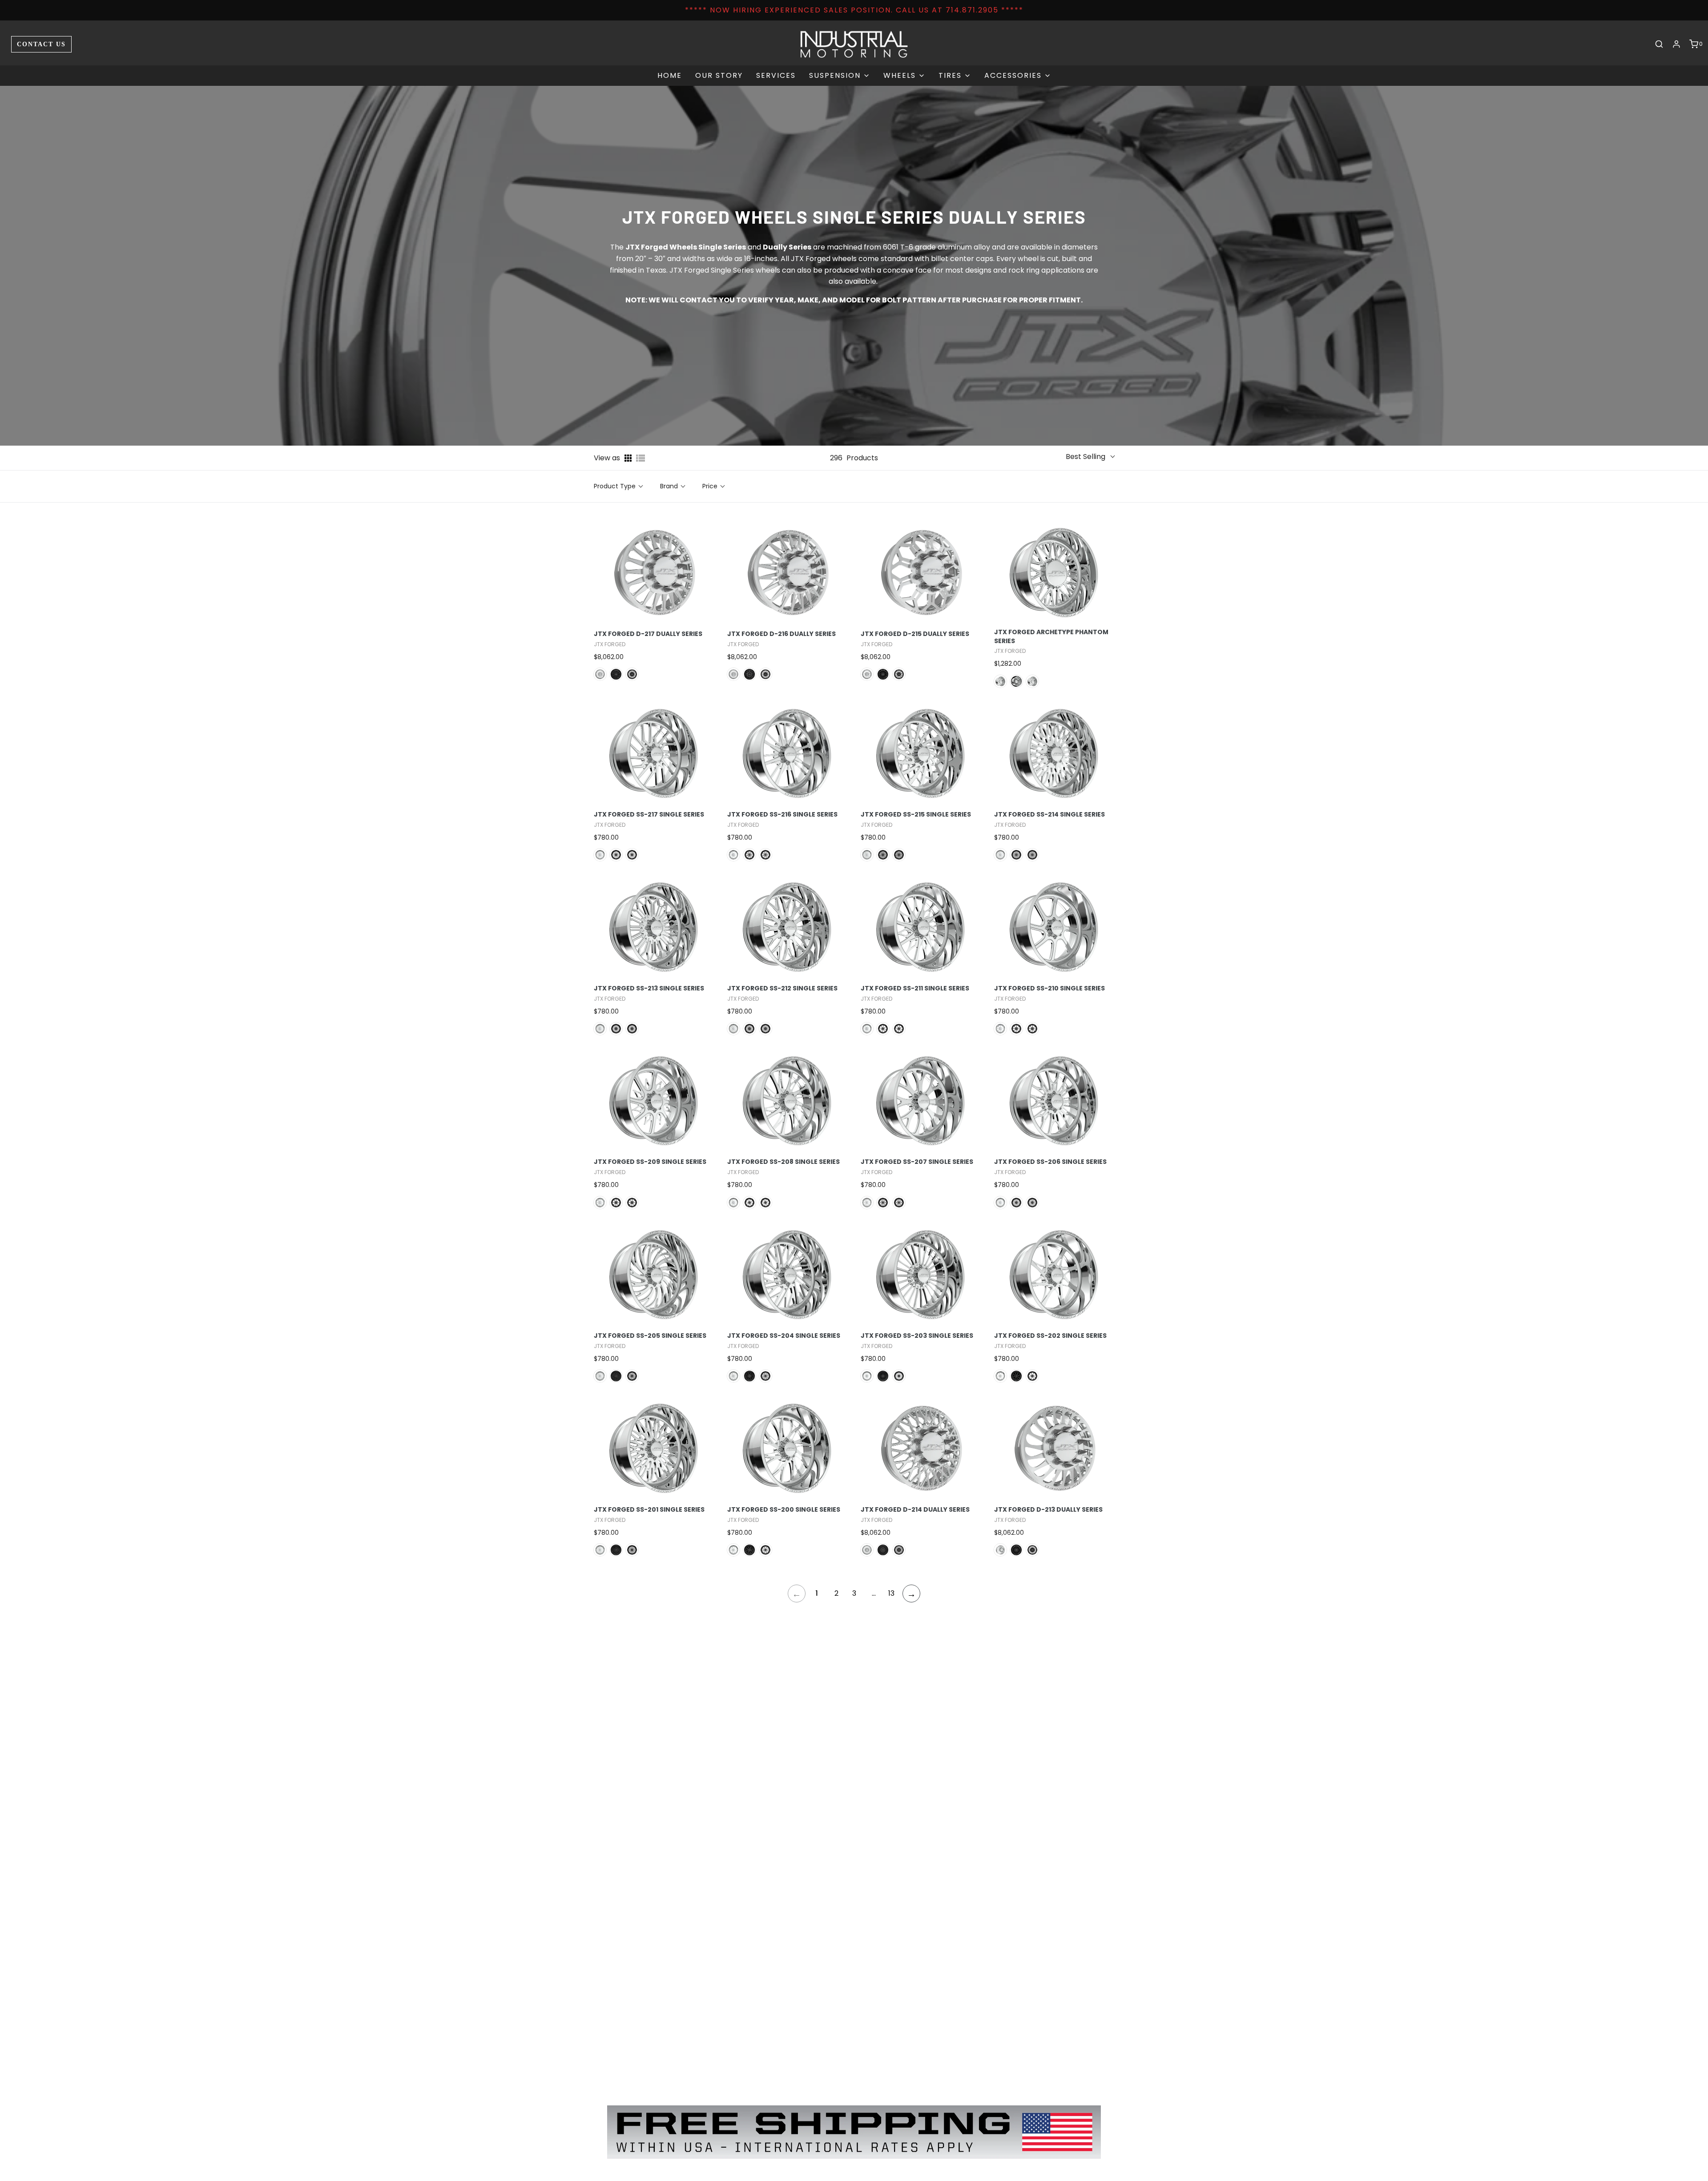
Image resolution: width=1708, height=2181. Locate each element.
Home (670, 75)
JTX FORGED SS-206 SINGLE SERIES (1050, 1162)
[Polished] (600, 674)
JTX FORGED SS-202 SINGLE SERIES (1050, 1336)
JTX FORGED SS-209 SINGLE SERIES (650, 1162)
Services (776, 75)
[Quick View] (693, 565)
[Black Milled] (632, 674)
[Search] (1659, 44)
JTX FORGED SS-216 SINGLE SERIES (782, 815)
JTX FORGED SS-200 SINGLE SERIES (784, 1510)
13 (891, 1593)
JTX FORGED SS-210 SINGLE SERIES (1049, 988)
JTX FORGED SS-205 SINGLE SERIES (650, 1336)
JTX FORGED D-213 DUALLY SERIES (1048, 1510)
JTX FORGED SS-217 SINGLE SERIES (649, 815)
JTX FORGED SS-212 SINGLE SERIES (782, 988)
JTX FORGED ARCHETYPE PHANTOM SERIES (1051, 637)
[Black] (616, 674)
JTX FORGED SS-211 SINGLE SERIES (915, 988)
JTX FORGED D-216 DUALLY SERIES (781, 634)
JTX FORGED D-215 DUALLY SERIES (915, 634)
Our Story (719, 75)
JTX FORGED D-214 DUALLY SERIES (915, 1510)
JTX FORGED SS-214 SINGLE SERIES (1049, 815)
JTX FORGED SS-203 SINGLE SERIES (917, 1336)
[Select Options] (713, 565)
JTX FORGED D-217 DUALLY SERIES (648, 634)
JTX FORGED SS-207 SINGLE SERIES (917, 1162)
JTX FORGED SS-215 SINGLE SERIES (916, 815)
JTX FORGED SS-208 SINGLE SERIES (784, 1162)
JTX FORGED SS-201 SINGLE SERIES (649, 1510)
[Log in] (1676, 44)
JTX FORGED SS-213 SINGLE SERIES (649, 988)
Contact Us (41, 44)
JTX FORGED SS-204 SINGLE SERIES (784, 1336)
